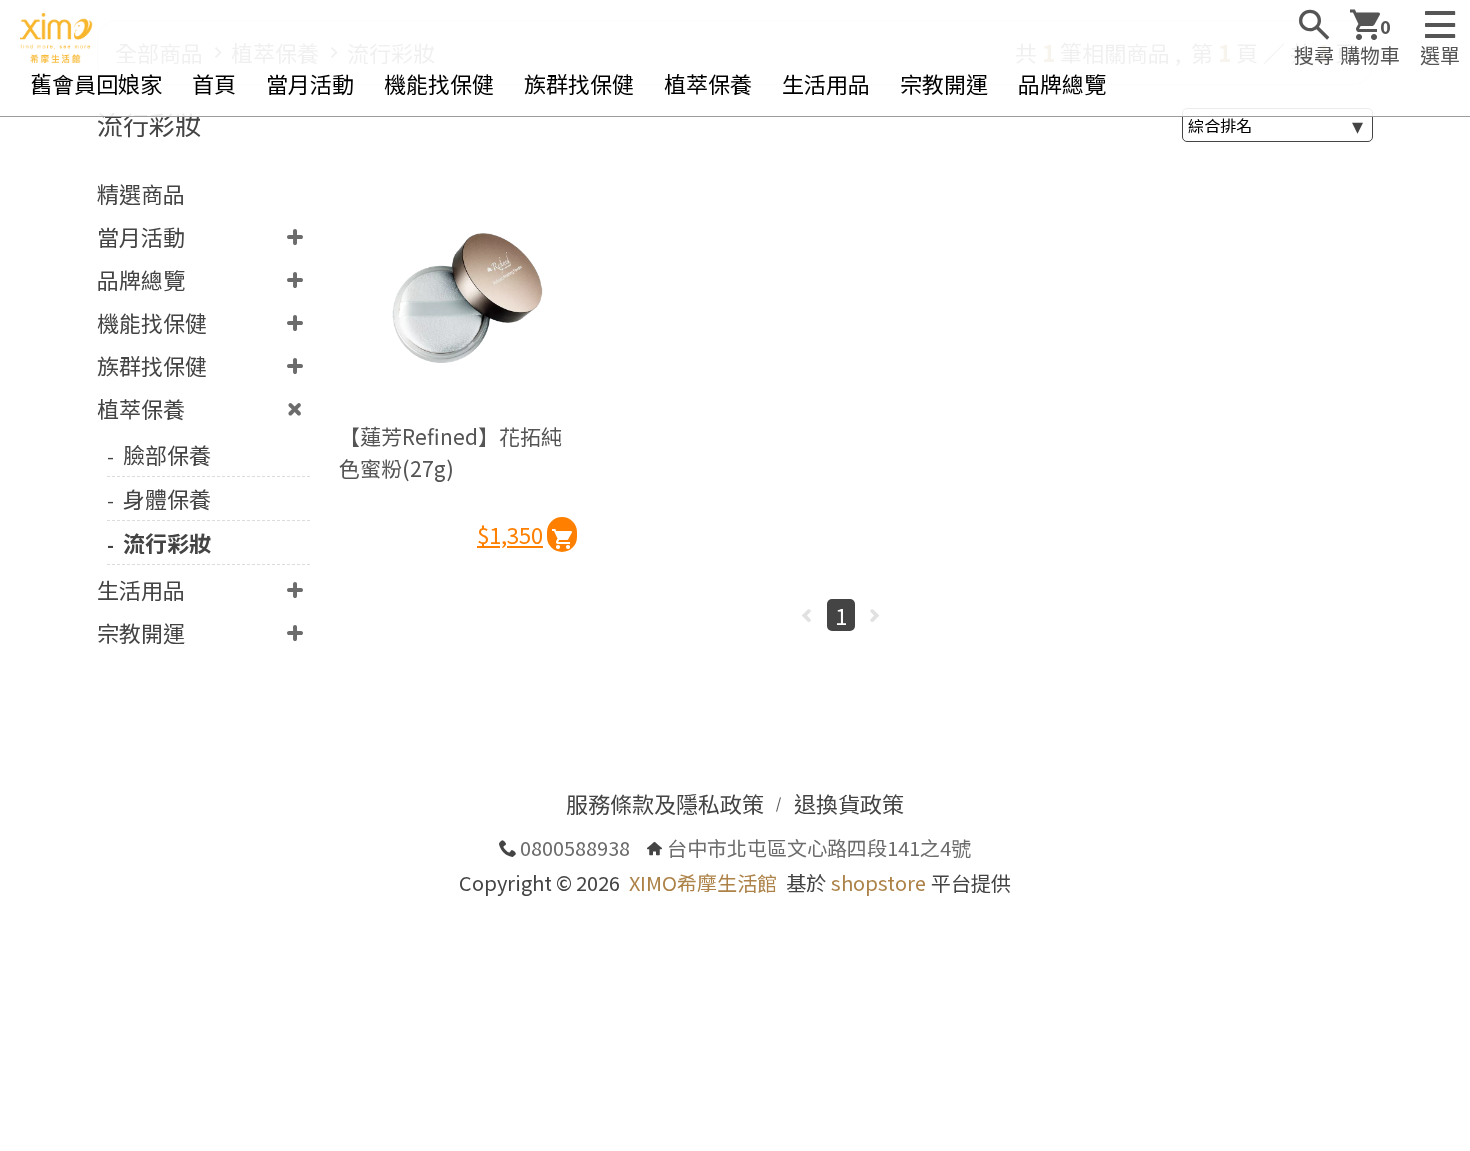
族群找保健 (579, 83)
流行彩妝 (167, 542)
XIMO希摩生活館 (703, 882)
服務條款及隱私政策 (665, 803)
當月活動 (310, 83)
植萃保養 (708, 83)
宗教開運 (944, 83)
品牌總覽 (1062, 83)
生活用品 (826, 83)
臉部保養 (167, 454)
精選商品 (141, 193)
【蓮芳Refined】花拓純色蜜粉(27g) (450, 452)
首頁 (214, 83)
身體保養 (167, 498)
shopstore (878, 882)
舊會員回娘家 (96, 83)
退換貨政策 (849, 803)
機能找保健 (439, 83)
